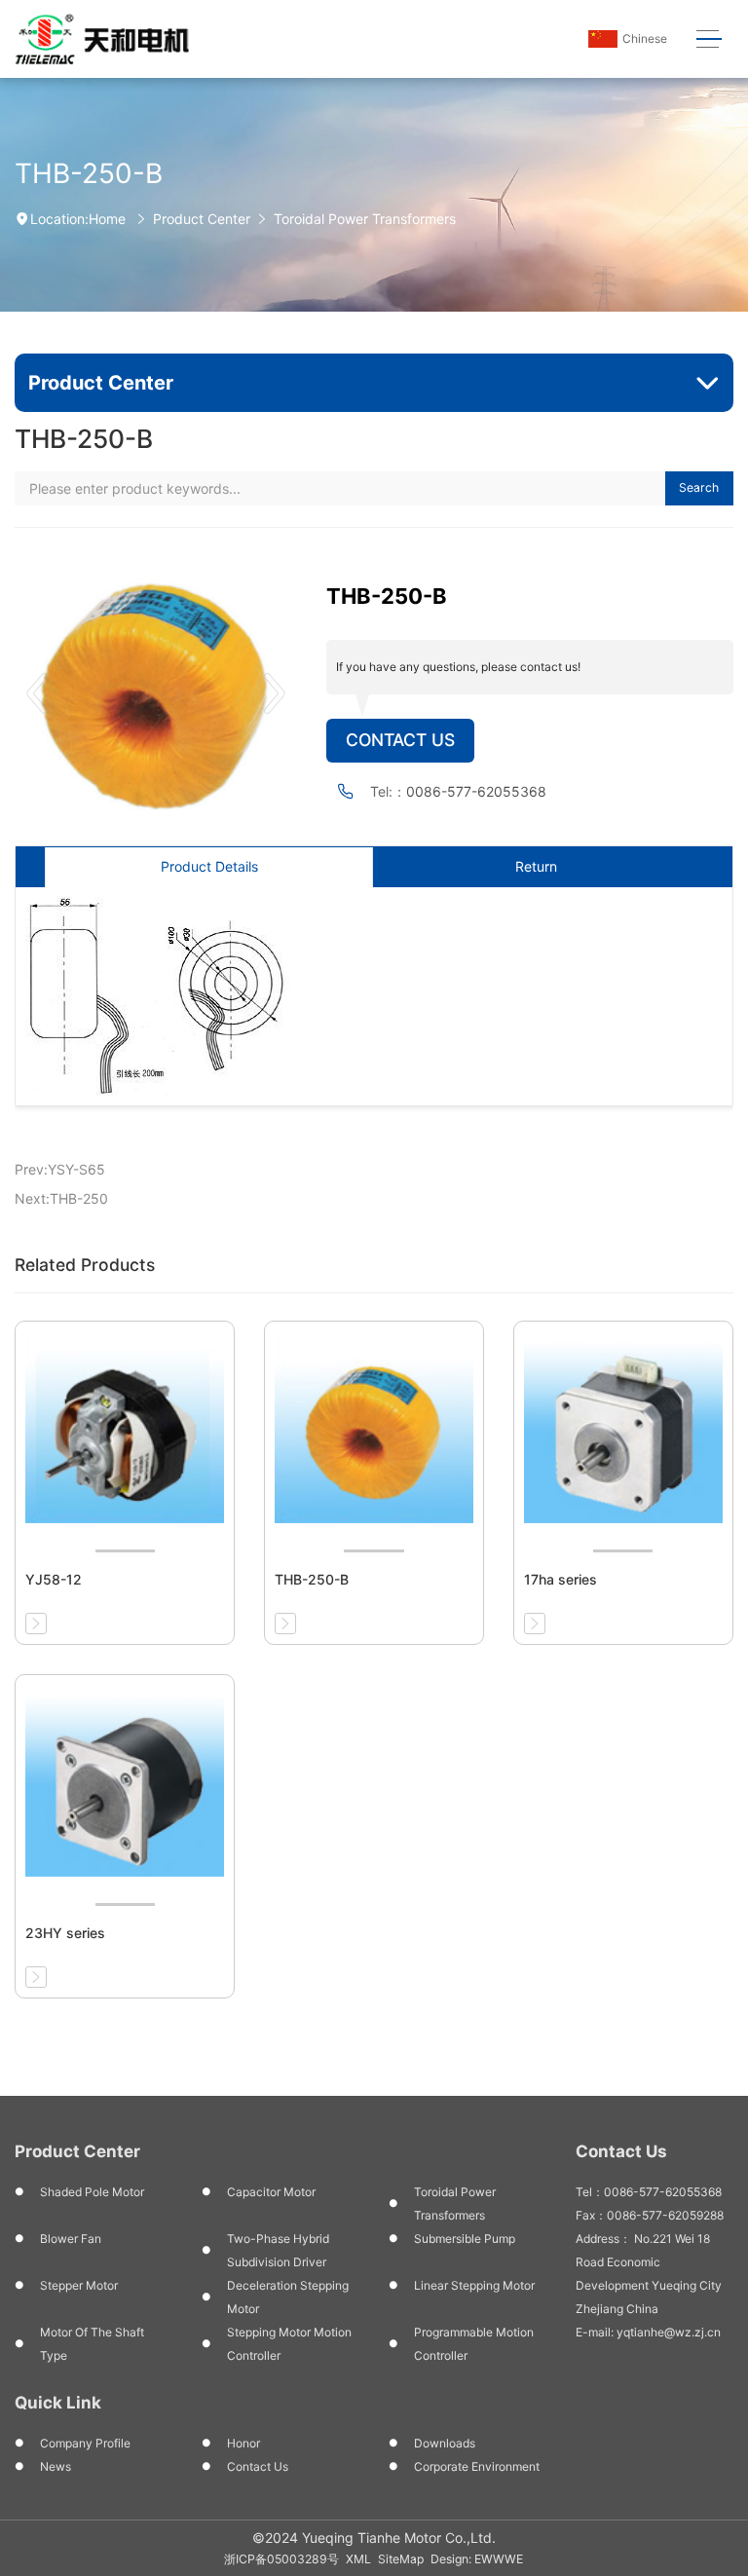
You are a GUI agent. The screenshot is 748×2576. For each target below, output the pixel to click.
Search (699, 487)
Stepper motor (79, 2285)
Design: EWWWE (477, 2559)
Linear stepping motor (474, 2285)
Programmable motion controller (474, 2344)
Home (107, 219)
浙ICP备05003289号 (281, 2559)
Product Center (202, 219)
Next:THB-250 (61, 1198)
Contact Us (400, 740)
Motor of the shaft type (92, 2344)
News (56, 2466)
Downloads (445, 2443)
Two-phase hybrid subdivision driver (278, 2250)
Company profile (85, 2443)
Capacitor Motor (271, 2192)
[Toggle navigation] (709, 39)
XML (358, 2559)
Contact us (258, 2466)
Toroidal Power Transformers (365, 219)
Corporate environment (477, 2466)
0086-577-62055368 (476, 791)
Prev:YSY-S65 (60, 1169)
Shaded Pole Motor (92, 2192)
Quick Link (58, 2403)
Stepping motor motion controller (289, 2344)
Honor (243, 2443)
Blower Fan (71, 2239)
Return (536, 866)
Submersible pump (465, 2239)
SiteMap (401, 2559)
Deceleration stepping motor (288, 2297)
